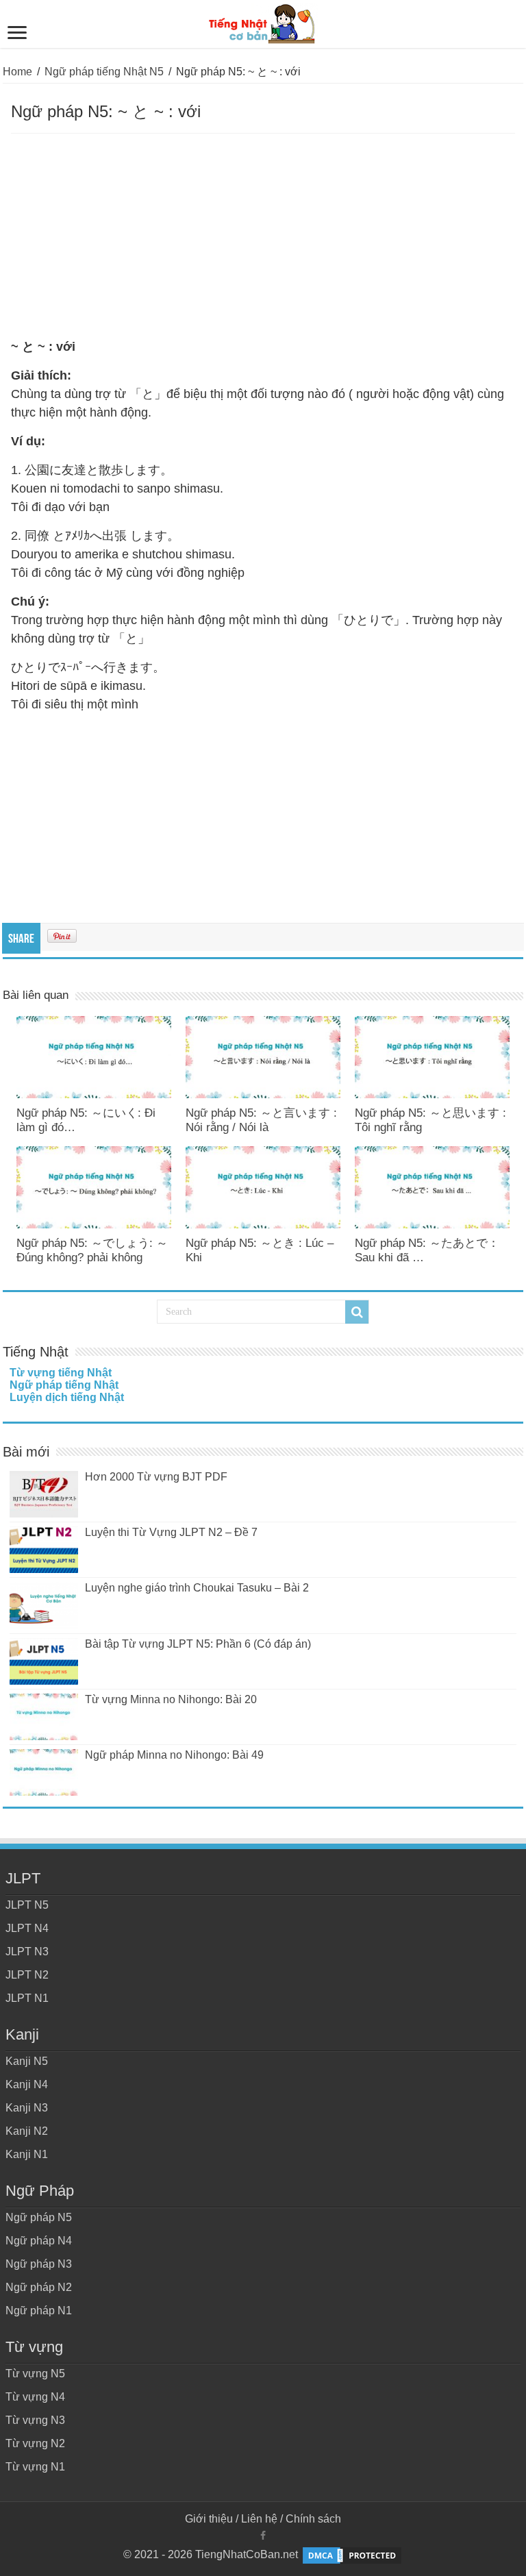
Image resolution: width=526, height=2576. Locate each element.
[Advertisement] (263, 236)
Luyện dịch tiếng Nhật (67, 1397)
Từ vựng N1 (35, 2467)
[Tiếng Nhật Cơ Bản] (263, 21)
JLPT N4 (27, 1928)
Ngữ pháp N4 (39, 2241)
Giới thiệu (209, 2519)
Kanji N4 (27, 2084)
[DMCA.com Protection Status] (352, 2554)
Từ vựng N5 (35, 2374)
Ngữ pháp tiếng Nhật (64, 1385)
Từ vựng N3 (35, 2420)
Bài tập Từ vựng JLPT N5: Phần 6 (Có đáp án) (198, 1644)
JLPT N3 (27, 1952)
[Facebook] (263, 2536)
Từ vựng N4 (35, 2397)
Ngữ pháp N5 (39, 2217)
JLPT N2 (27, 1975)
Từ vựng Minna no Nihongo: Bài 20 (171, 1699)
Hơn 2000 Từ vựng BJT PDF (156, 1477)
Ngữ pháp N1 (39, 2311)
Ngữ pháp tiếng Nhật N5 (104, 72)
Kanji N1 (27, 2154)
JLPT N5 (27, 1905)
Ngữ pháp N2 (39, 2287)
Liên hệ (259, 2519)
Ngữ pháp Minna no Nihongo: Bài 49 (174, 1755)
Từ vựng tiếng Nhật (61, 1373)
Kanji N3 (27, 2108)
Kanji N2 (27, 2131)
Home (17, 72)
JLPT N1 (27, 1998)
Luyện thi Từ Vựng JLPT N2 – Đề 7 (171, 1532)
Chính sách (313, 2519)
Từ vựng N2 (35, 2443)
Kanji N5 (27, 2061)
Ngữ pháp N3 (39, 2264)
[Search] (357, 1312)
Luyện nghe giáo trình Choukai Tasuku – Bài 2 (197, 1588)
